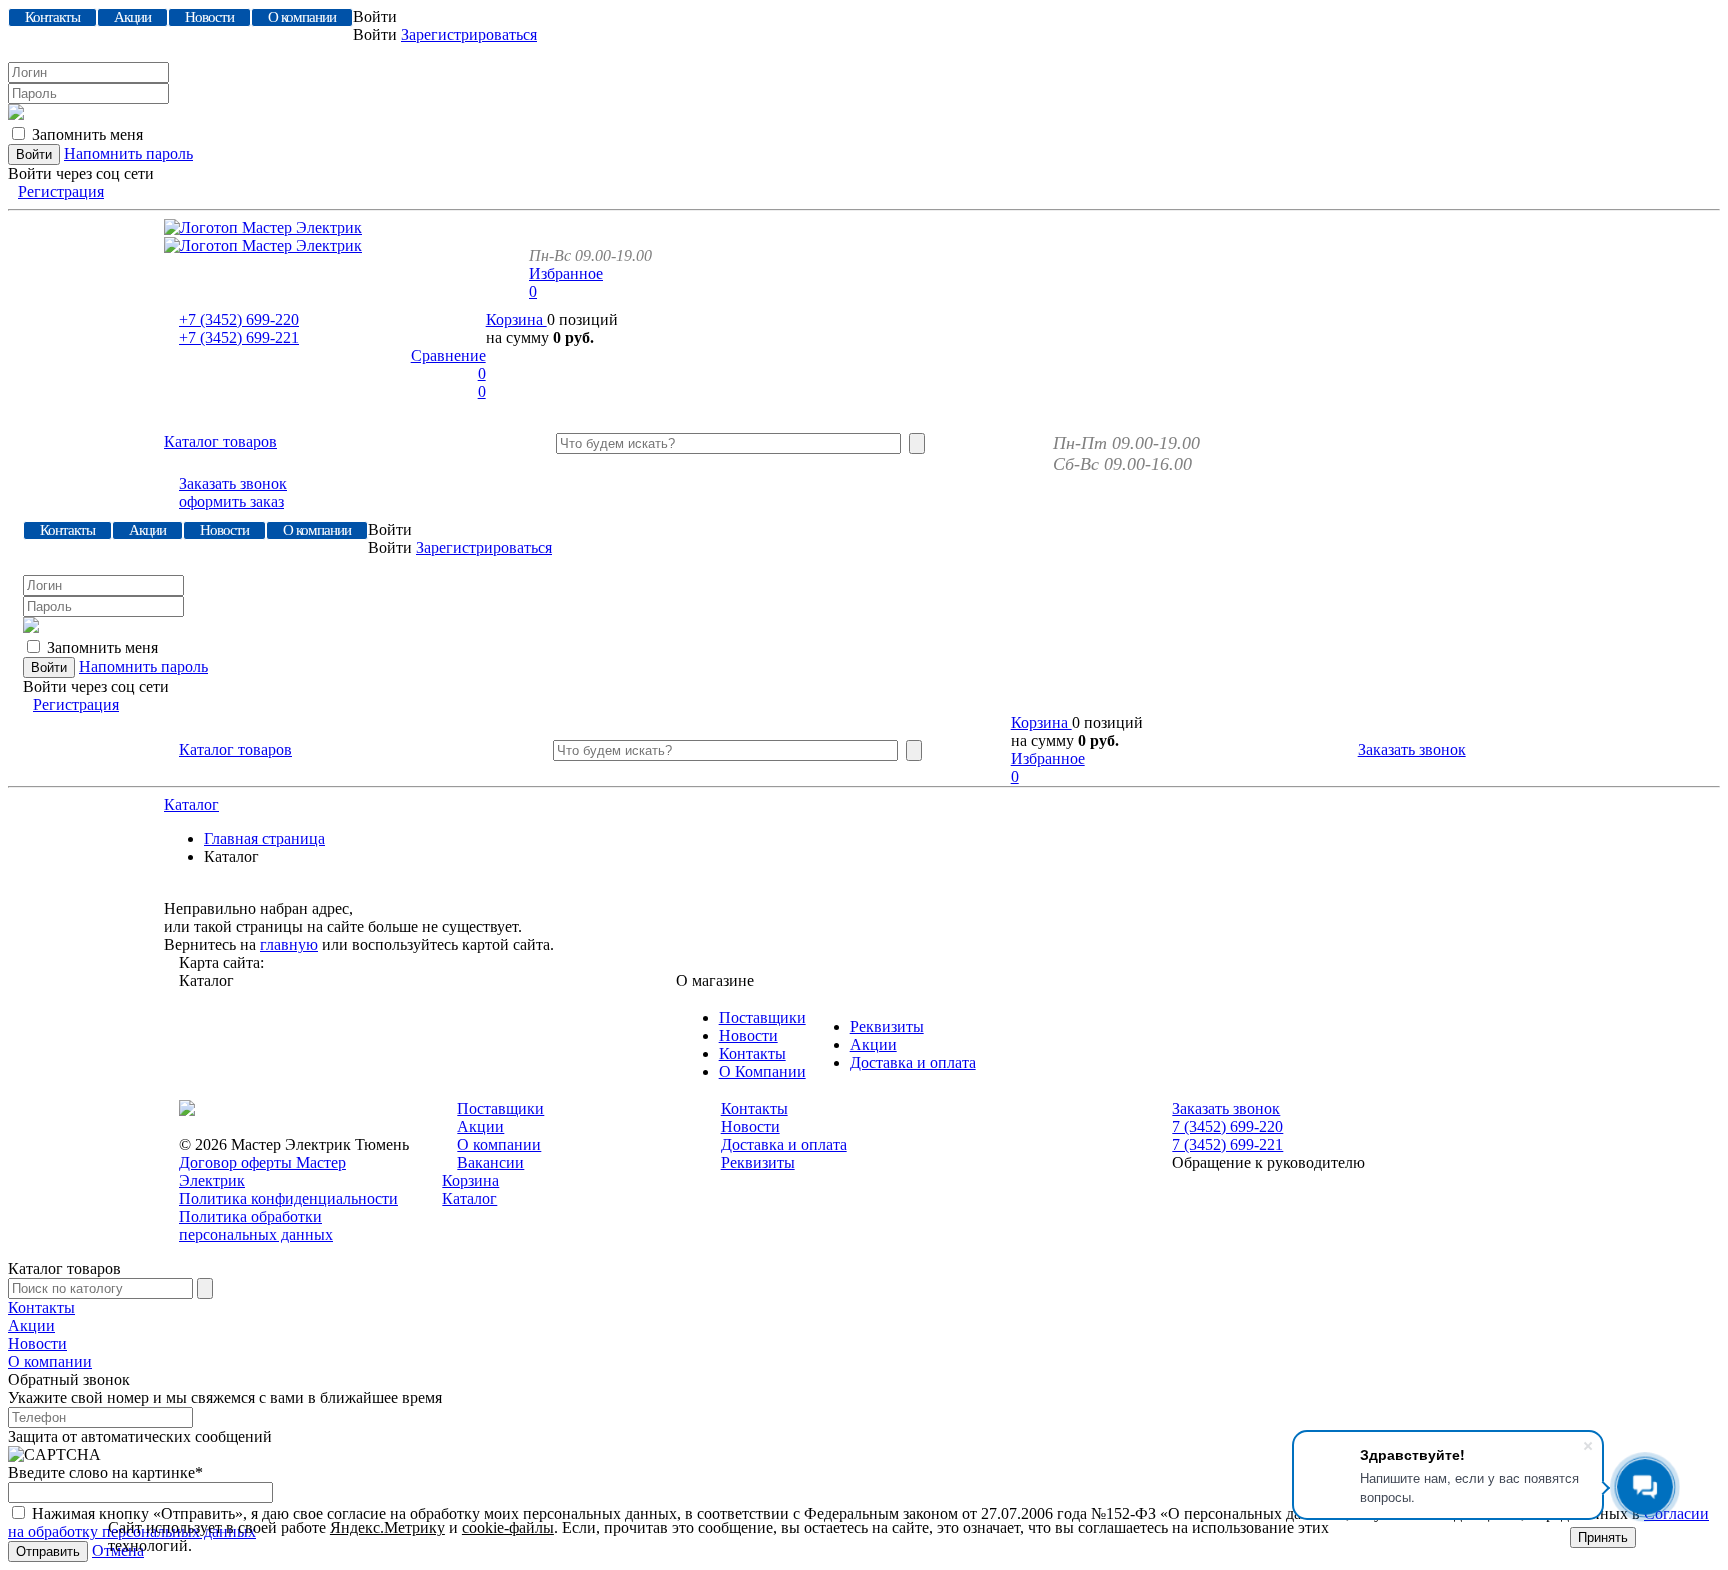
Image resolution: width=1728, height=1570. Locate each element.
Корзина (516, 319)
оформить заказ (231, 501)
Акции (873, 1044)
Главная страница (264, 838)
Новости (748, 1035)
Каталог (191, 804)
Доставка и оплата (913, 1062)
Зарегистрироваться (469, 34)
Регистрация (61, 191)
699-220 (239, 319)
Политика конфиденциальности (288, 1198)
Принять (1603, 1537)
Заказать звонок (233, 483)
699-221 (239, 337)
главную (289, 944)
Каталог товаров (220, 441)
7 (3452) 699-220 (1227, 1126)
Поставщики (762, 1017)
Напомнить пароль (128, 153)
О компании (499, 1144)
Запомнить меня (87, 134)
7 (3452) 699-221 (1227, 1144)
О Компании (762, 1071)
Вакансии (490, 1162)
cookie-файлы (508, 1527)
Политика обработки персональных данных (256, 1225)
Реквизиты (887, 1026)
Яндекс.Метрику (387, 1527)
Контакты (752, 1053)
